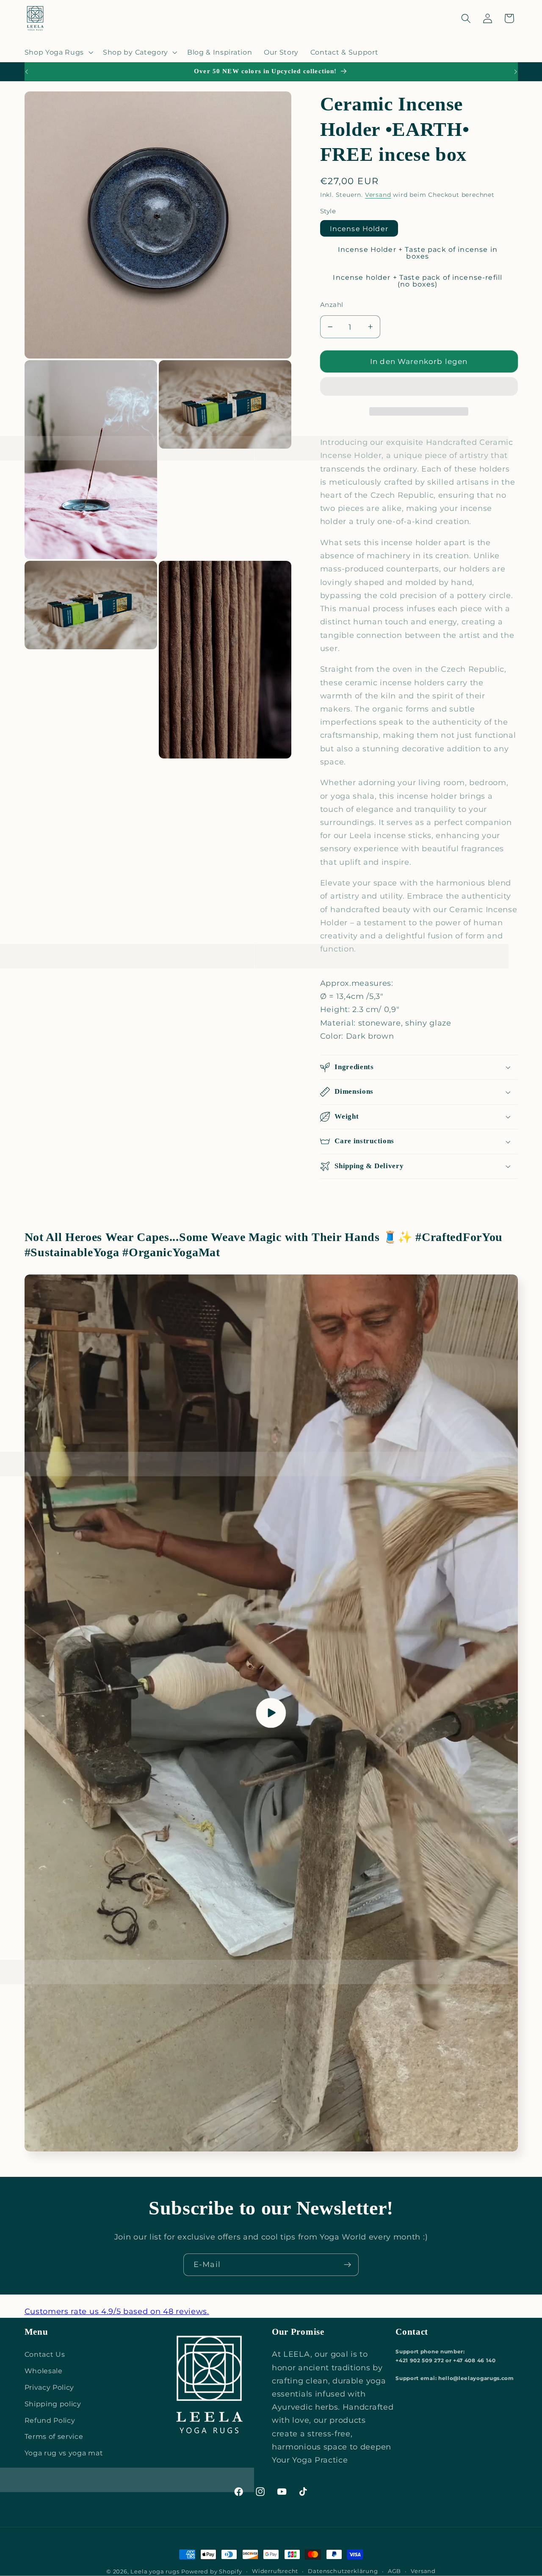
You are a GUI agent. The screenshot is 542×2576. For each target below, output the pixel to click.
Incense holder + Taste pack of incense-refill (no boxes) (418, 281)
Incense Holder (359, 229)
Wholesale (44, 2371)
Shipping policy (53, 2404)
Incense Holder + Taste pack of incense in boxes (418, 253)
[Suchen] (466, 18)
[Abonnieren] (347, 2265)
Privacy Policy (50, 2387)
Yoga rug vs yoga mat (64, 2453)
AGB (394, 2571)
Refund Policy (50, 2420)
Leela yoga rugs (155, 2572)
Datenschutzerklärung (343, 2571)
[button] (419, 388)
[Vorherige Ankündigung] (26, 72)
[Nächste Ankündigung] (516, 72)
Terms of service (54, 2436)
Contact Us (45, 2354)
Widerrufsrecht (275, 2571)
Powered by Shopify (212, 2572)
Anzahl (332, 305)
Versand (378, 195)
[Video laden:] (271, 1713)
